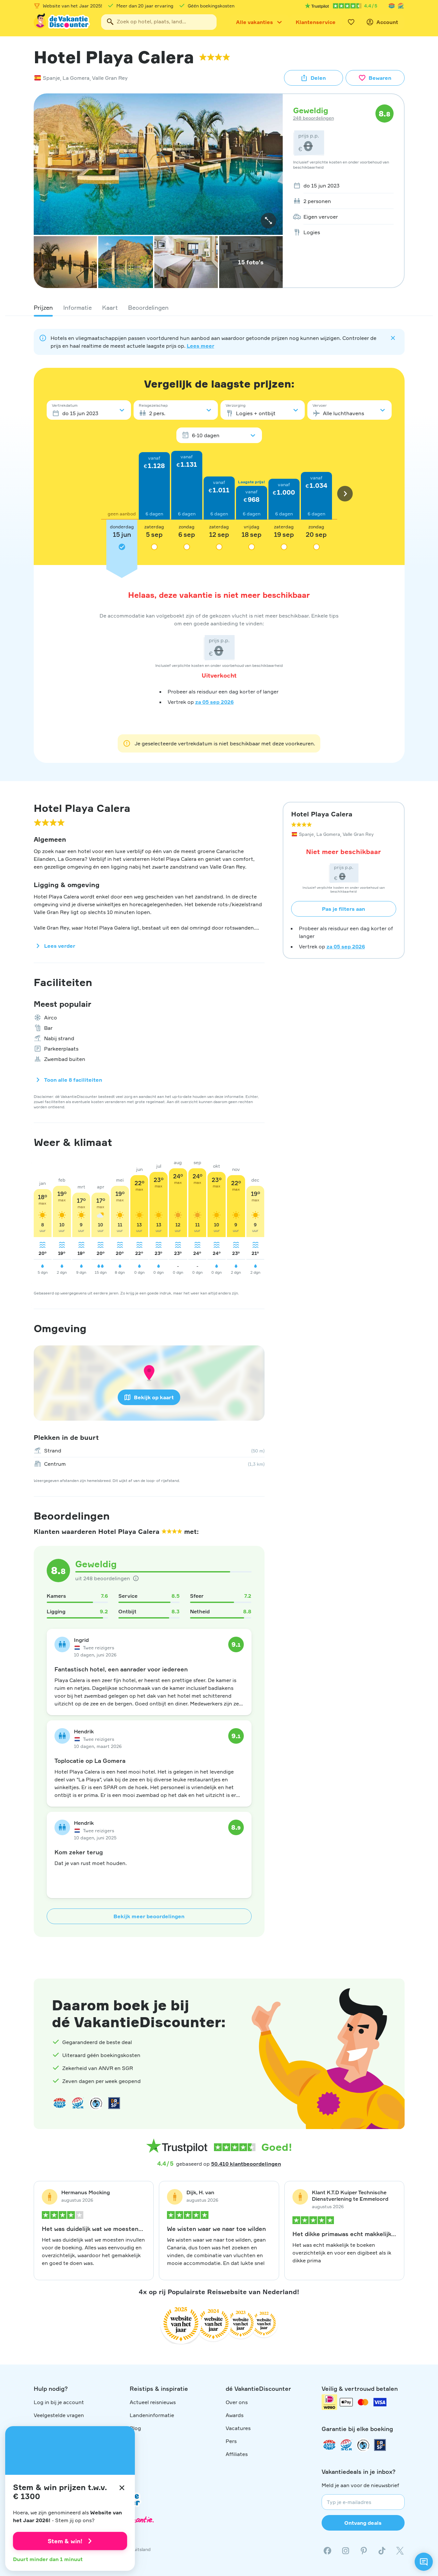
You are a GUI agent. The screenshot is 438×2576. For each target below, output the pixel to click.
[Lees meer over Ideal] (96, 2103)
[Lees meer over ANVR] (392, 6)
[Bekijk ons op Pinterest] (364, 2551)
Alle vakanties (255, 22)
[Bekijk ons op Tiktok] (382, 2551)
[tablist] (219, 307)
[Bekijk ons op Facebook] (327, 2551)
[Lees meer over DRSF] (114, 2103)
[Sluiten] (122, 2488)
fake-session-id (419, 1962)
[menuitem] (341, 186)
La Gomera (76, 78)
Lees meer (201, 346)
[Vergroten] (268, 221)
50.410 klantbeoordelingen (246, 2164)
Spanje (51, 78)
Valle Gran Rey (110, 78)
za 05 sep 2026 (214, 702)
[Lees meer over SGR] (401, 6)
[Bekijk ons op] (346, 2551)
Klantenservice (316, 22)
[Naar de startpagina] (62, 22)
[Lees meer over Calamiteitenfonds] (363, 2445)
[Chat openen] (424, 2562)
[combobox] (159, 22)
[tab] (43, 307)
